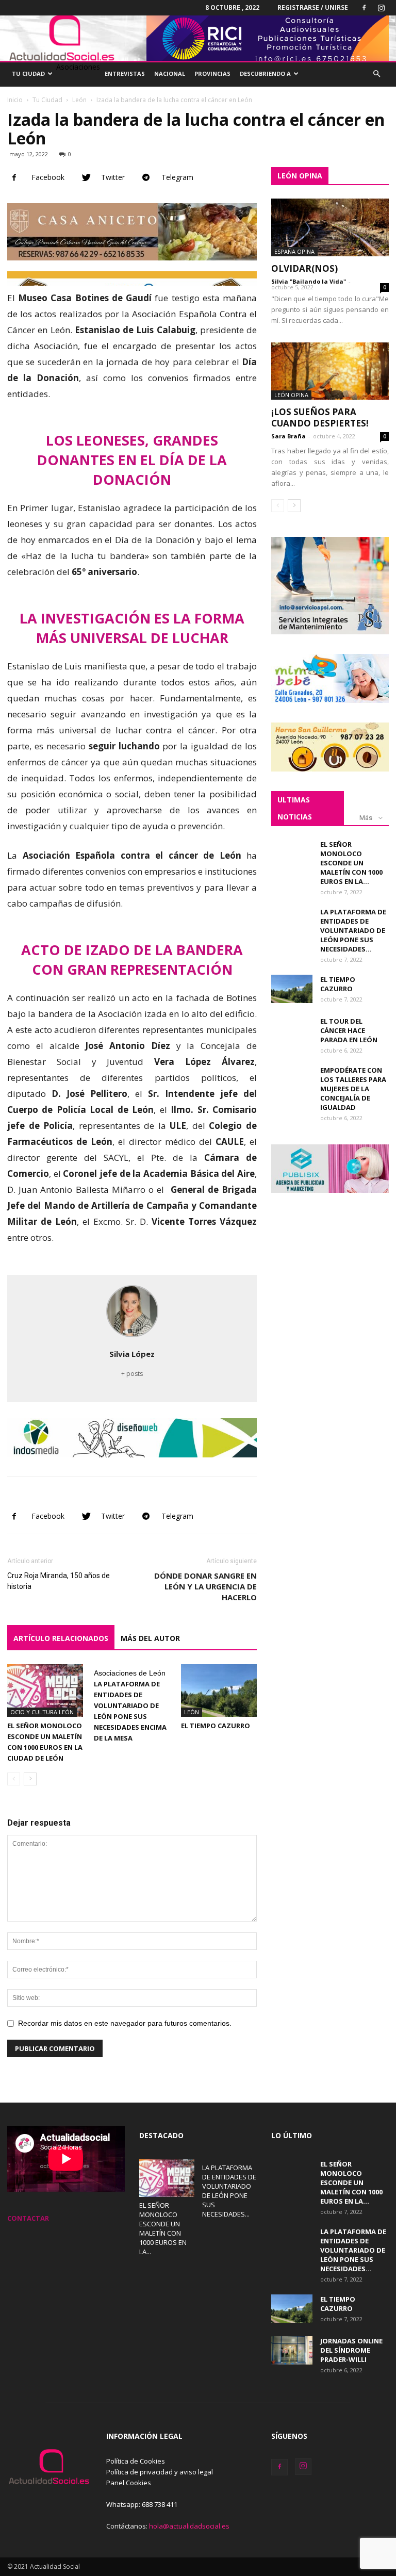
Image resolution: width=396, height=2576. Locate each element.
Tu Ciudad (28, 73)
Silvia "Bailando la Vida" (309, 281)
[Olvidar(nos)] (330, 227)
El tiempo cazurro (216, 1726)
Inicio (15, 100)
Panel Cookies (129, 2483)
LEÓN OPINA (300, 176)
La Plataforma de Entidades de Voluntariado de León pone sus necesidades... (353, 930)
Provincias (212, 73)
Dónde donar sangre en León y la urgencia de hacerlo (205, 1586)
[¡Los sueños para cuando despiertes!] (330, 371)
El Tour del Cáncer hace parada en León (349, 1030)
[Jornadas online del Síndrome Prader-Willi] (292, 2350)
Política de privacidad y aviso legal (160, 2472)
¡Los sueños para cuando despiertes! (320, 417)
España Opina (294, 251)
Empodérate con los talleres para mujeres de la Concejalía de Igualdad (353, 1089)
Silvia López (132, 1354)
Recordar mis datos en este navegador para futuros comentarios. (125, 2023)
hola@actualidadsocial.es (189, 2526)
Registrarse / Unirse (313, 7)
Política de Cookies (136, 2461)
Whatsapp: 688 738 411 (142, 2504)
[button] (376, 74)
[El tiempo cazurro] (219, 1690)
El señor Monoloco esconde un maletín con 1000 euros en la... (351, 863)
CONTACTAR (28, 2218)
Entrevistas (125, 73)
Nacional (170, 73)
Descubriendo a (265, 73)
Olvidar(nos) (304, 268)
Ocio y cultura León (42, 1712)
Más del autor (150, 1638)
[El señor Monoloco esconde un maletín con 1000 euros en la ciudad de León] (45, 1690)
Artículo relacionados (61, 1638)
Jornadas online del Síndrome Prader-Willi (351, 2350)
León (79, 100)
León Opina (291, 395)
